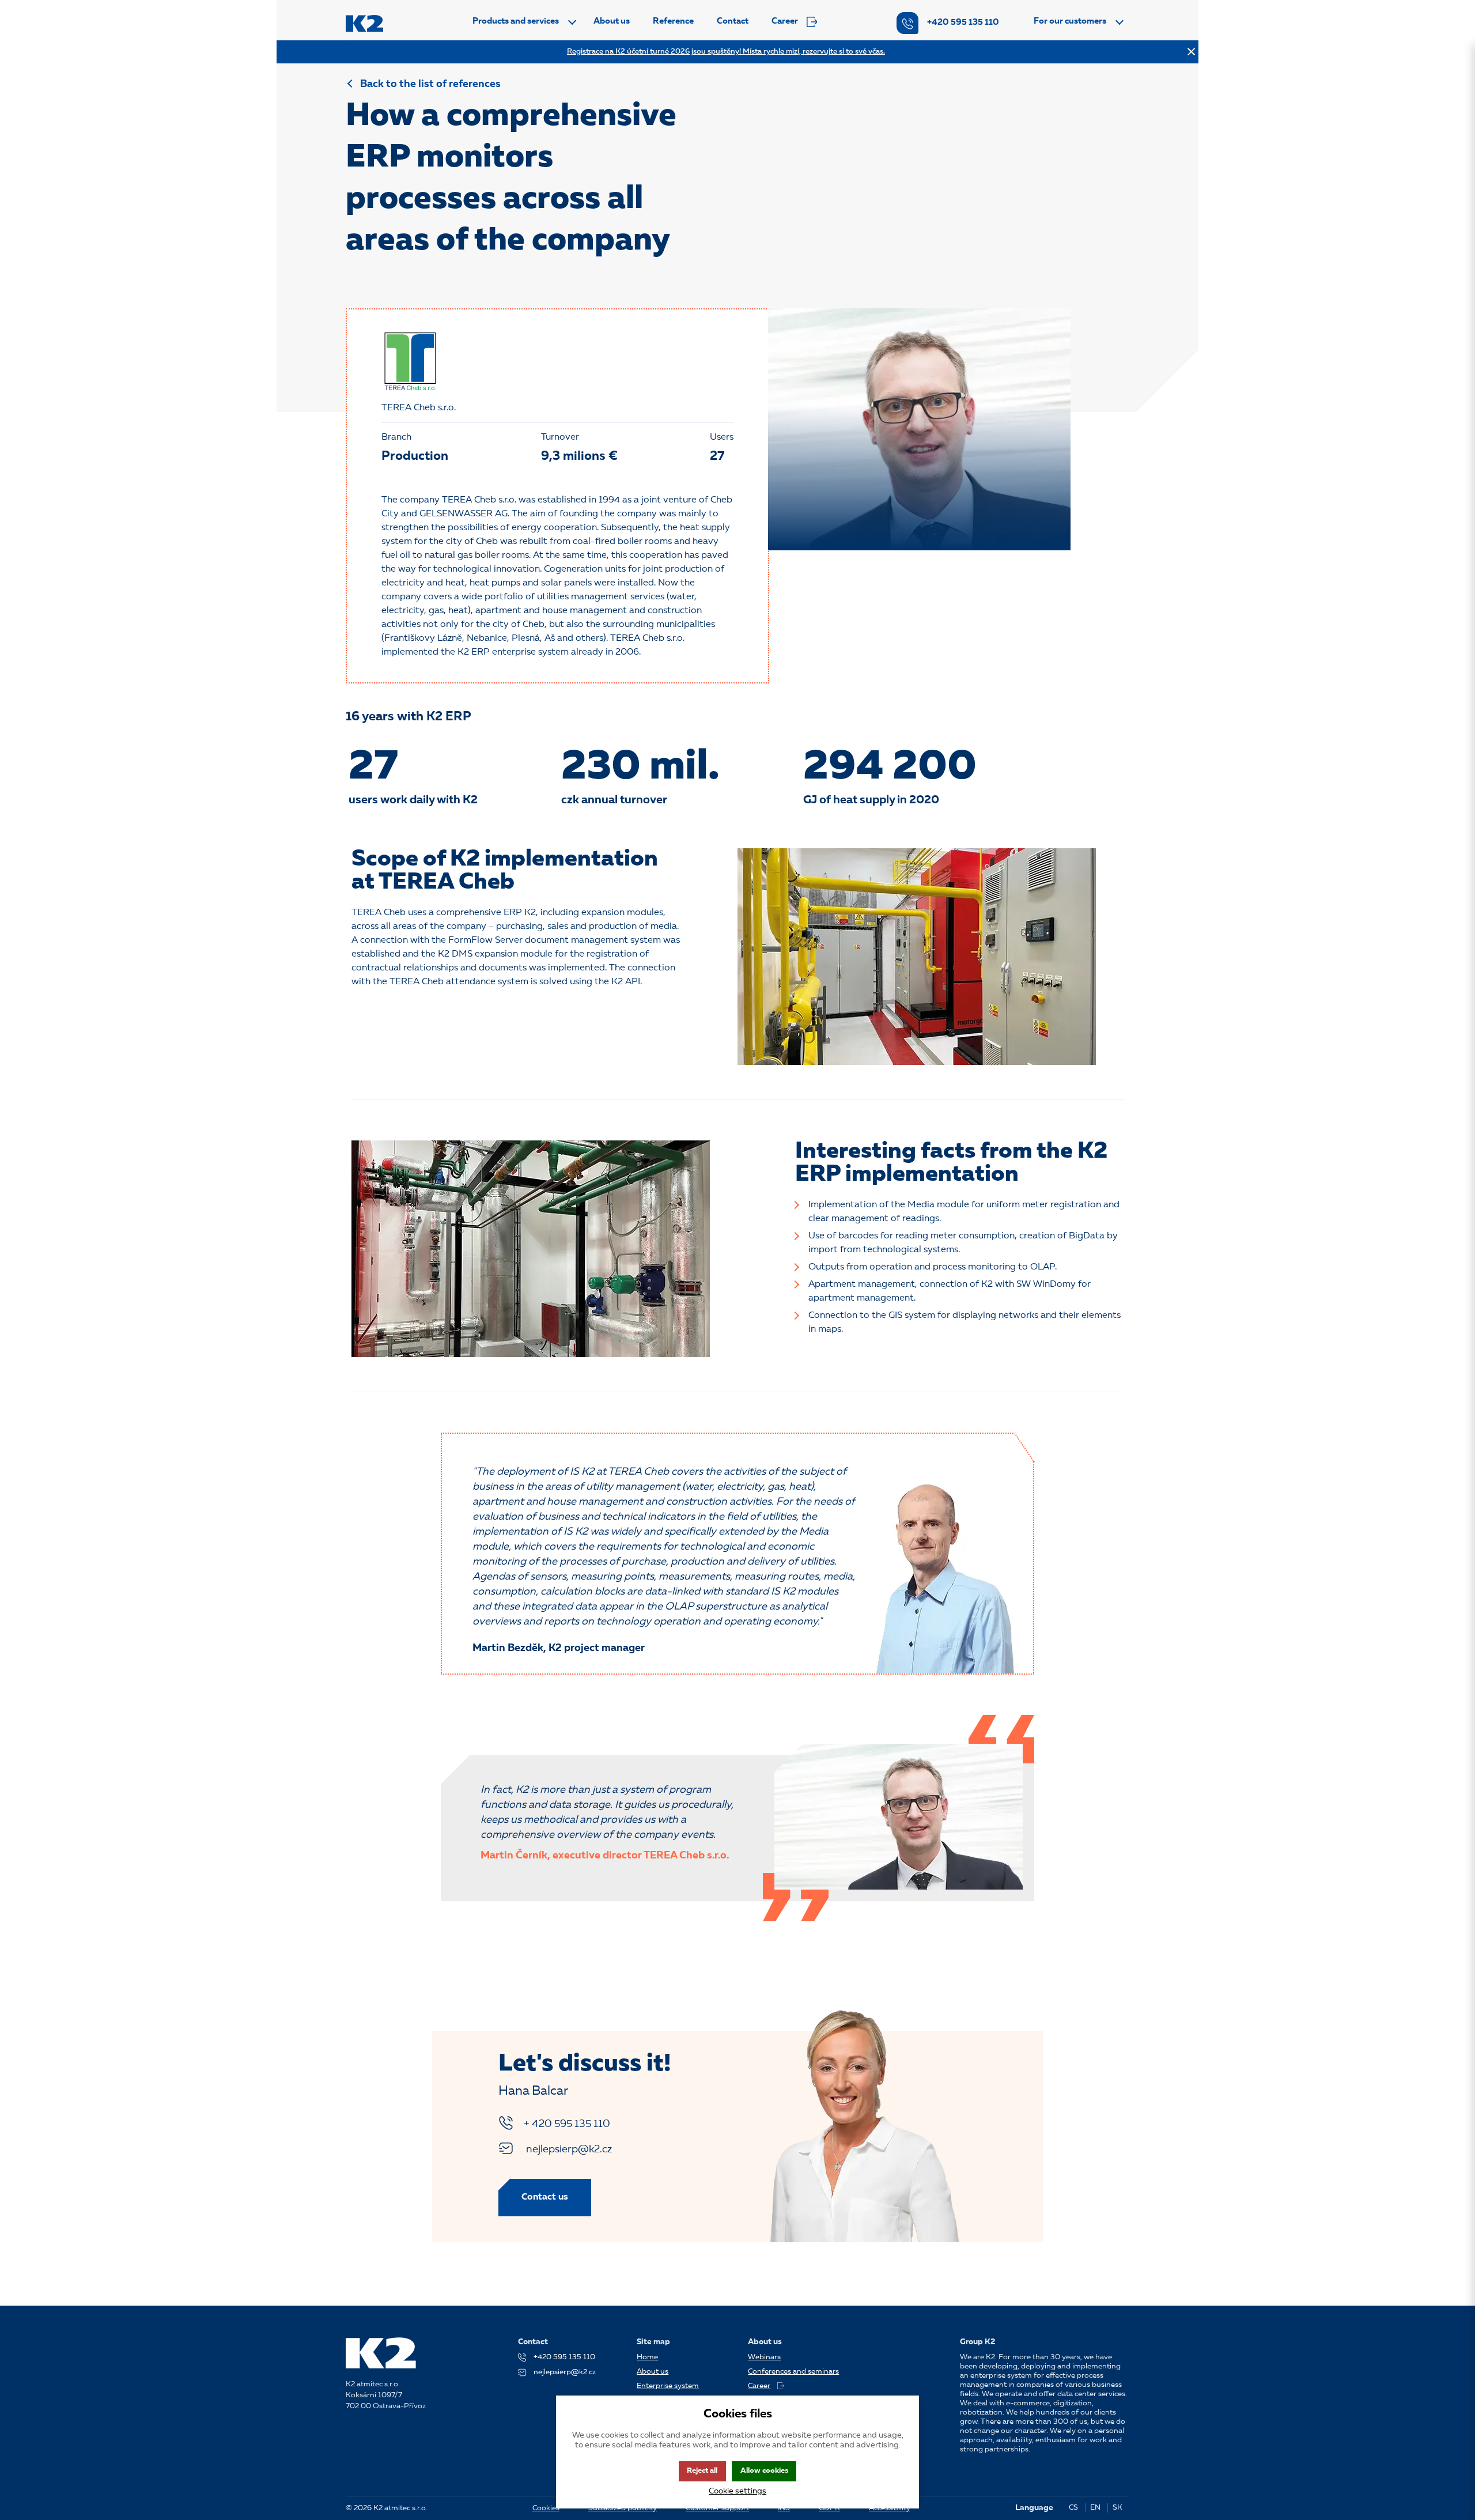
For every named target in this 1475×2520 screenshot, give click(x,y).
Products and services (516, 22)
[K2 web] (364, 23)
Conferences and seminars (793, 2372)
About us (612, 22)
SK (1117, 2508)
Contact (733, 22)
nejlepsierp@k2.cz (568, 2149)
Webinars (764, 2357)
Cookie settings (737, 2491)
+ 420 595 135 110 (567, 2124)
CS (1073, 2508)
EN (1095, 2508)
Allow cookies (764, 2471)
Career (785, 22)
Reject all (702, 2471)
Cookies (546, 2508)
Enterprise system (668, 2386)
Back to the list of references (430, 84)
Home (647, 2357)
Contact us (545, 2197)
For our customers (1070, 22)
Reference (673, 22)
